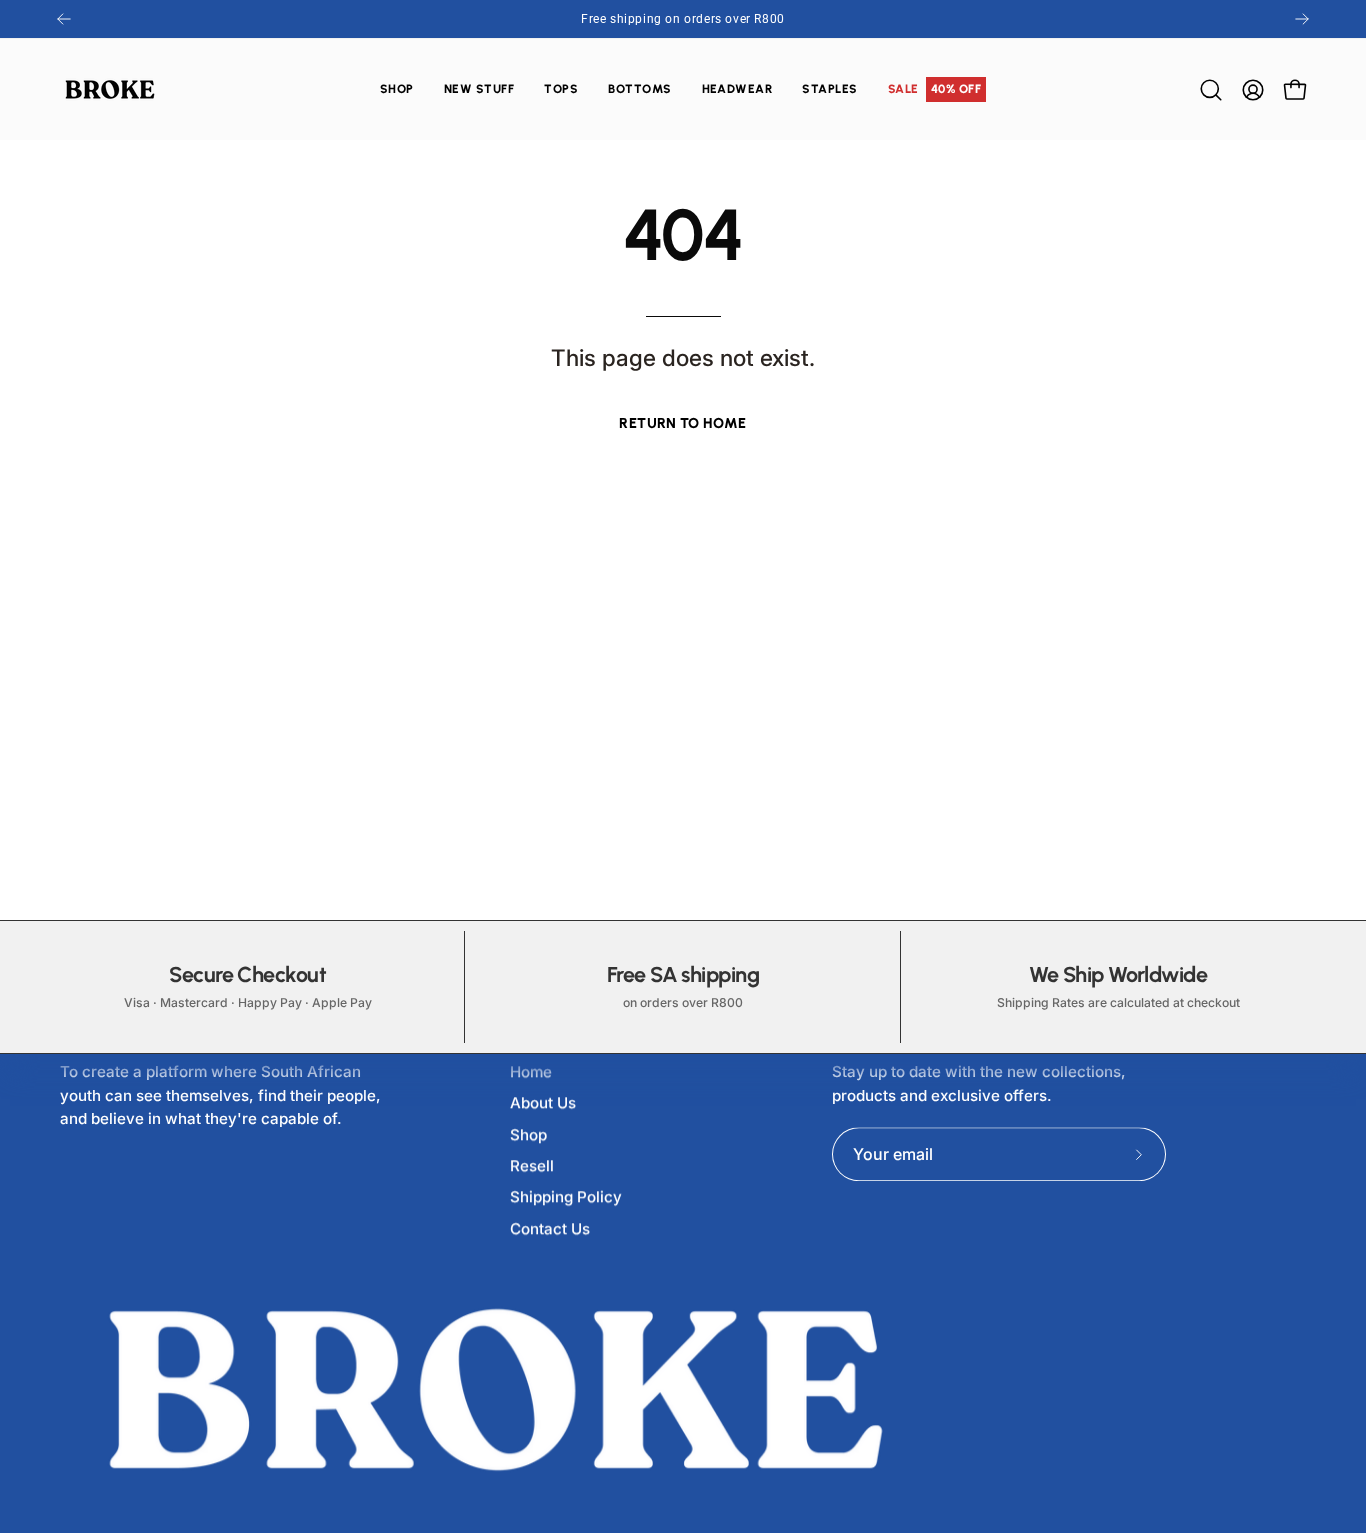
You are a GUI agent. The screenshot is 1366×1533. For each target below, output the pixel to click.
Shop (528, 1134)
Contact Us (550, 1228)
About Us (543, 1103)
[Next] (1302, 19)
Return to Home (682, 423)
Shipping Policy (566, 1197)
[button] (561, 89)
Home (531, 1071)
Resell (532, 1165)
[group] (683, 19)
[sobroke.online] (110, 89)
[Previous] (64, 19)
